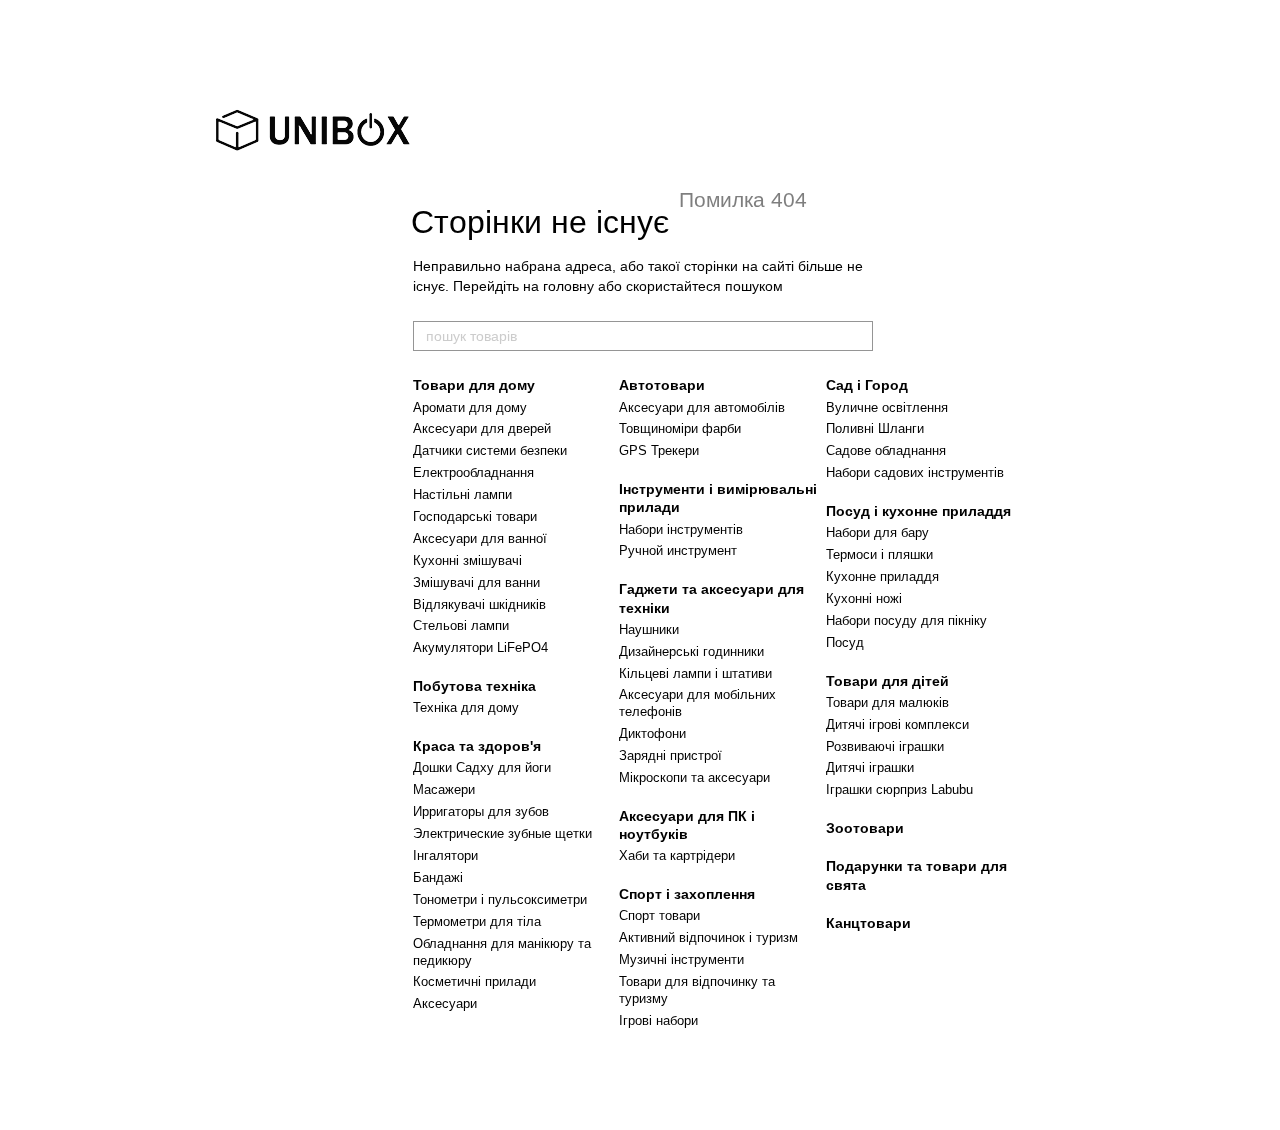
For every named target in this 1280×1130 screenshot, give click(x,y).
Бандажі (438, 877)
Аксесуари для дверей (482, 428)
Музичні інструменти (681, 959)
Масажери (444, 789)
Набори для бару (877, 532)
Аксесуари (445, 1003)
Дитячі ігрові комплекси (897, 724)
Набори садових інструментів (915, 472)
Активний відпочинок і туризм (708, 937)
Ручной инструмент (678, 550)
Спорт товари (659, 915)
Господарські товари (475, 516)
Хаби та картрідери (677, 855)
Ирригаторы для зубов (481, 811)
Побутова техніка (474, 686)
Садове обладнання (886, 450)
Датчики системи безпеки (490, 450)
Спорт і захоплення (687, 894)
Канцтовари (868, 923)
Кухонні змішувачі (467, 560)
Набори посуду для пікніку (906, 620)
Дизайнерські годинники (691, 651)
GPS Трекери (659, 450)
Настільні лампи (462, 494)
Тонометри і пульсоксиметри (500, 899)
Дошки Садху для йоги (482, 767)
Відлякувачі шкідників (479, 604)
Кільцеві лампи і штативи (695, 673)
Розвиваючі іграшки (885, 746)
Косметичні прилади (474, 981)
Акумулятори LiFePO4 (480, 647)
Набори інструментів (681, 529)
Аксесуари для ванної (480, 538)
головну (568, 286)
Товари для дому (474, 385)
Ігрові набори (658, 1020)
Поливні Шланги (875, 428)
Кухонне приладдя (882, 576)
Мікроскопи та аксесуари (694, 777)
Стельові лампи (461, 625)
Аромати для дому (470, 407)
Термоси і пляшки (879, 554)
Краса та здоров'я (477, 746)
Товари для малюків (887, 702)
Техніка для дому (466, 707)
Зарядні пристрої (670, 755)
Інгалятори (445, 855)
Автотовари (662, 385)
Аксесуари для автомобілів (702, 407)
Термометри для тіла (477, 921)
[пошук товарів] (857, 336)
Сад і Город (867, 385)
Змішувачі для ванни (476, 582)
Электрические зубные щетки (502, 833)
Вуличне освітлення (887, 407)
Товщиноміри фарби (680, 428)
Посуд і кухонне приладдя (918, 511)
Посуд (845, 642)
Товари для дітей (887, 681)
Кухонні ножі (864, 598)
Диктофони (652, 733)
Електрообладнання (473, 472)
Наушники (649, 629)
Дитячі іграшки (870, 767)
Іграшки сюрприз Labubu (899, 789)
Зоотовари (865, 828)
